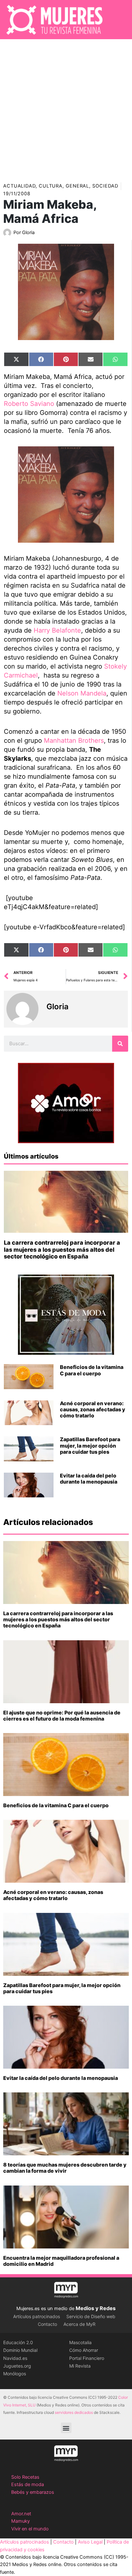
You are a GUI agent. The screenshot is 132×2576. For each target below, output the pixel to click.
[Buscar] (120, 1044)
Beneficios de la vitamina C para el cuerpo (92, 1370)
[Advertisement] (66, 109)
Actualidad (19, 186)
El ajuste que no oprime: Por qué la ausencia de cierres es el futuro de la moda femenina (62, 1716)
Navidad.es (15, 2358)
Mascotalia (80, 2342)
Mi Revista (80, 2366)
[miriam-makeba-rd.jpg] (66, 495)
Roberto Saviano (30, 404)
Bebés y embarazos (33, 2492)
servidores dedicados (74, 2412)
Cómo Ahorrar (84, 2350)
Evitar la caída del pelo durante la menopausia (89, 1479)
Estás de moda (28, 2484)
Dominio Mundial (20, 2350)
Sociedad (105, 186)
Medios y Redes (96, 2308)
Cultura (51, 186)
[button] (66, 2428)
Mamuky (21, 2521)
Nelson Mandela (82, 693)
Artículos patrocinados (37, 2316)
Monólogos (15, 2374)
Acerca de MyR (79, 2324)
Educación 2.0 (18, 2342)
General (77, 186)
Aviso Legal (90, 2542)
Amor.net (21, 2514)
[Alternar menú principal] (119, 20)
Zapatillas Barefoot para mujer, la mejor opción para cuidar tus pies (90, 1445)
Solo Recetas (25, 2477)
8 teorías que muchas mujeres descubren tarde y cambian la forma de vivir (65, 2168)
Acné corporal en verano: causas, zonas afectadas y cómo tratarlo (93, 1409)
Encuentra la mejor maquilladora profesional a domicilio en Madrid (61, 2261)
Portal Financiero (87, 2358)
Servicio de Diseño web (91, 2316)
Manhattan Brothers (74, 740)
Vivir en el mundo (30, 2529)
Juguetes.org (17, 2366)
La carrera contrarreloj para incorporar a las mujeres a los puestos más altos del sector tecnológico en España (62, 1249)
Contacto (47, 2324)
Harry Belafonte (57, 630)
